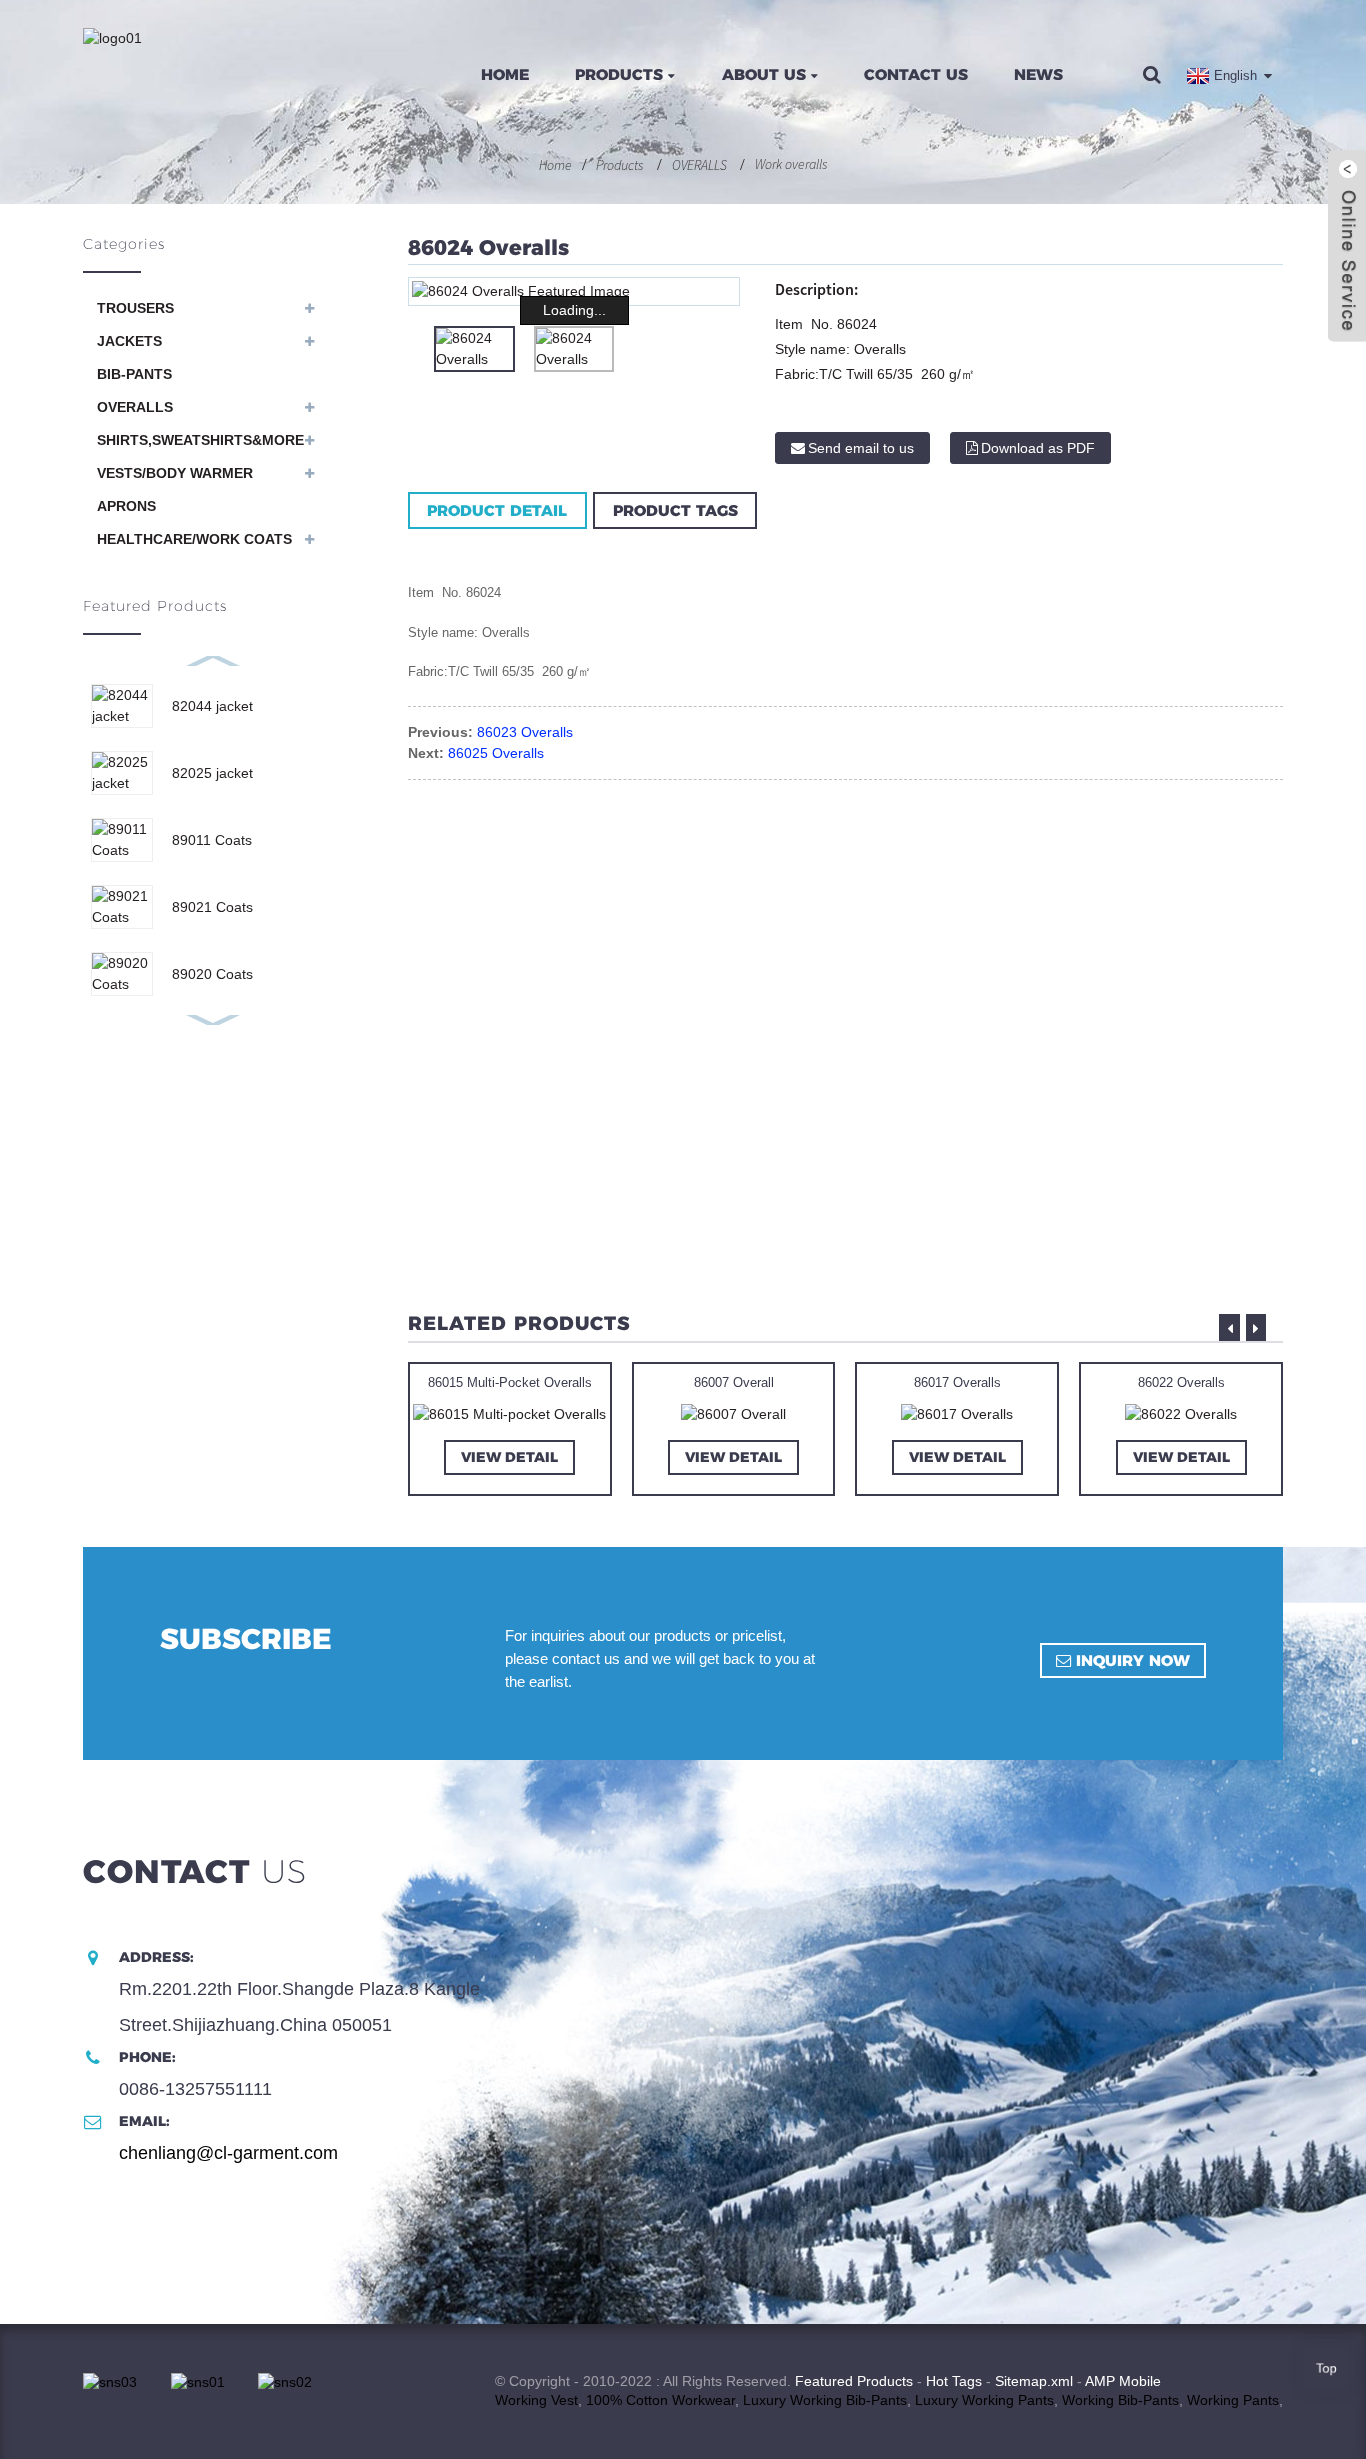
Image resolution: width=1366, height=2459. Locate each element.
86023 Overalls (525, 732)
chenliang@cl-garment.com (228, 2153)
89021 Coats (212, 907)
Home (505, 74)
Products (619, 74)
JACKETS (129, 341)
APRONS (126, 506)
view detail (509, 1457)
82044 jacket (212, 706)
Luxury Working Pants (984, 2400)
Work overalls (791, 164)
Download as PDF (1038, 448)
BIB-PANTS (134, 374)
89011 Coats (212, 840)
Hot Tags (954, 2381)
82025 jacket (212, 773)
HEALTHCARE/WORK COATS (194, 539)
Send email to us (861, 448)
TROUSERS (135, 308)
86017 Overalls (957, 1382)
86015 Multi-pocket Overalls (510, 1382)
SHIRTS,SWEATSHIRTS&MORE (200, 440)
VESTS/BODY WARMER (175, 473)
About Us (764, 74)
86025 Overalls (496, 753)
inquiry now (1133, 1660)
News (1038, 74)
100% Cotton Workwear (660, 2400)
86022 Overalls (1181, 1382)
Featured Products (854, 2381)
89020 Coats (212, 974)
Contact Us (916, 74)
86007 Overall (734, 1382)
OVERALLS (699, 165)
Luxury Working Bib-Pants (825, 2400)
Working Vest (536, 2400)
